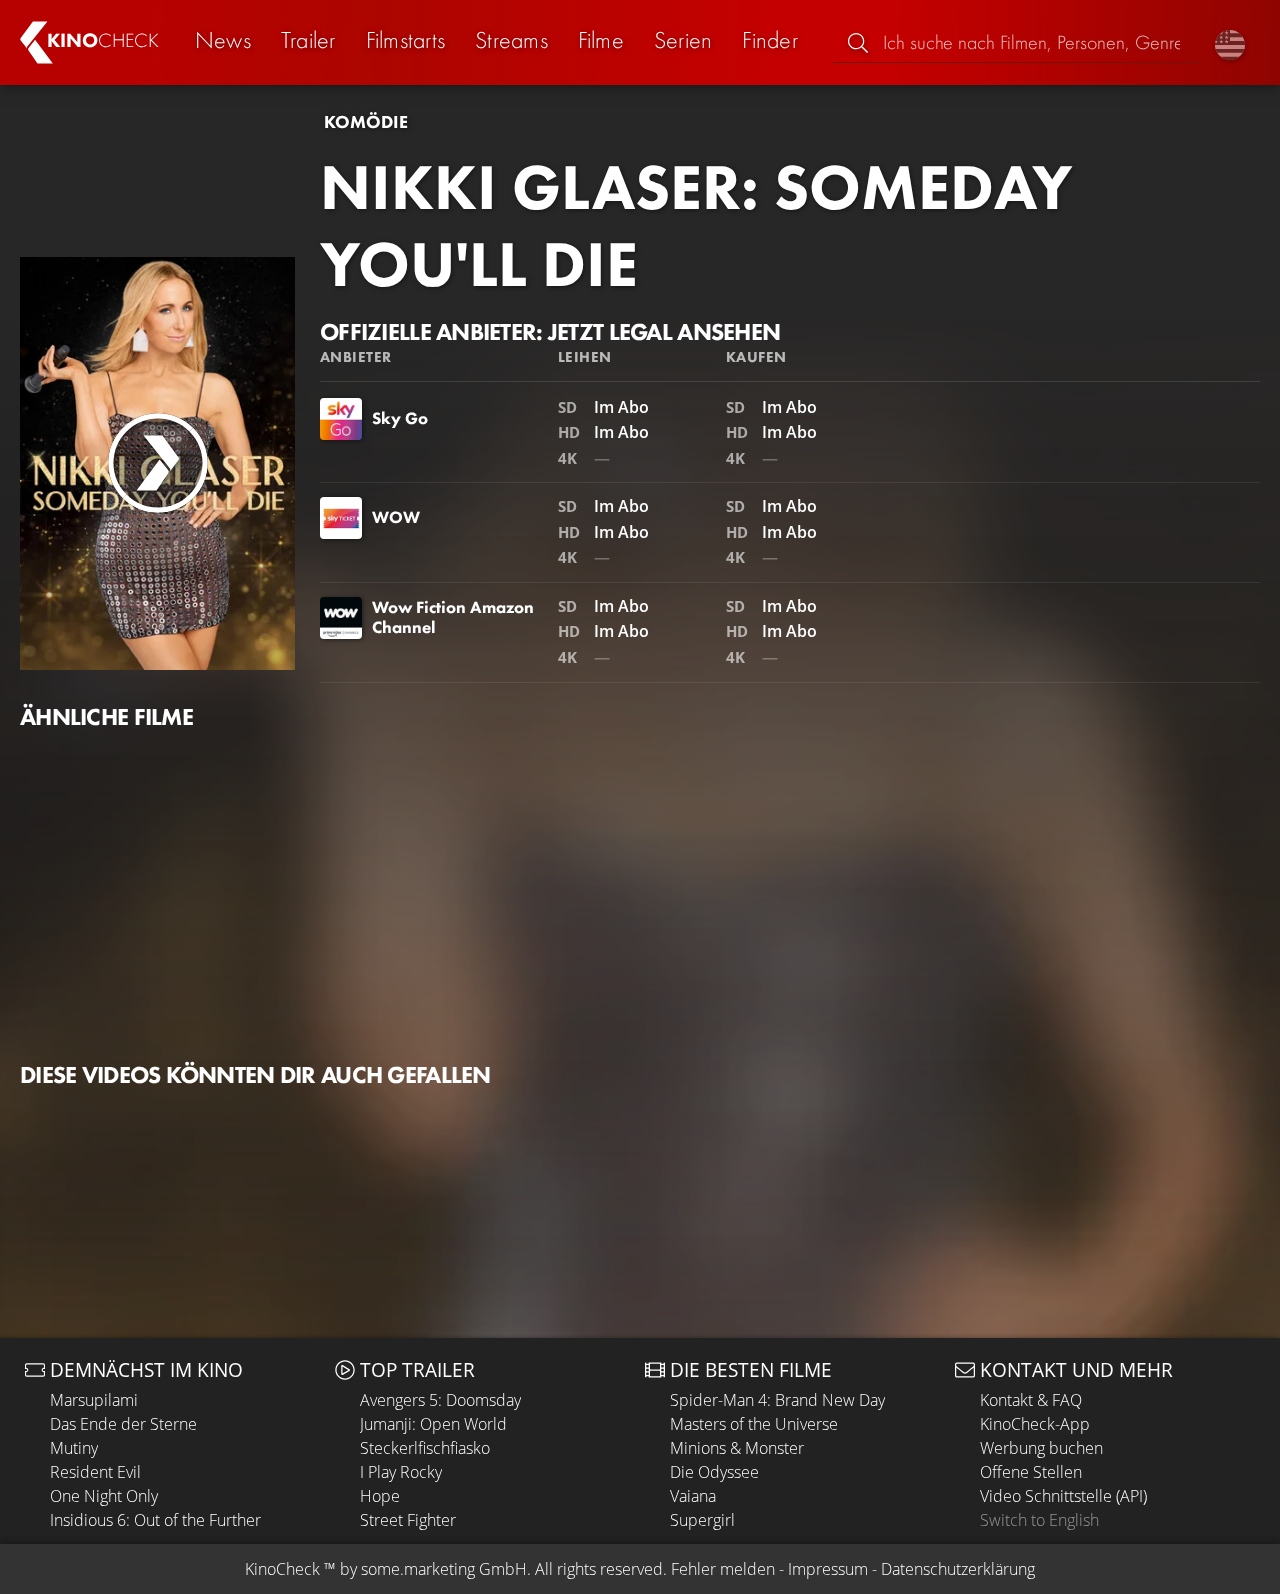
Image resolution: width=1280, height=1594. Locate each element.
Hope (380, 1496)
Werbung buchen (1041, 1448)
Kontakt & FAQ (1031, 1400)
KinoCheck (282, 1569)
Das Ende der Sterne (123, 1424)
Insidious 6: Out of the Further (155, 1520)
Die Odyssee (714, 1472)
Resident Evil (95, 1472)
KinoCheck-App (1035, 1424)
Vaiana (693, 1496)
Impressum (828, 1569)
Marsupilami (94, 1400)
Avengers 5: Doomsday (440, 1400)
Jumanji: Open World (433, 1424)
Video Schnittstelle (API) (1063, 1496)
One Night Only (104, 1496)
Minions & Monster (737, 1448)
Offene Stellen (1031, 1472)
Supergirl (702, 1520)
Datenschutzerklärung (958, 1569)
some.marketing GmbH (444, 1569)
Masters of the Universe (754, 1424)
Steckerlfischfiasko (425, 1448)
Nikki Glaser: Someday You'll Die (696, 225)
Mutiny (74, 1448)
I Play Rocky (401, 1472)
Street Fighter (408, 1520)
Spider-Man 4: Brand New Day (777, 1400)
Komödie (366, 122)
